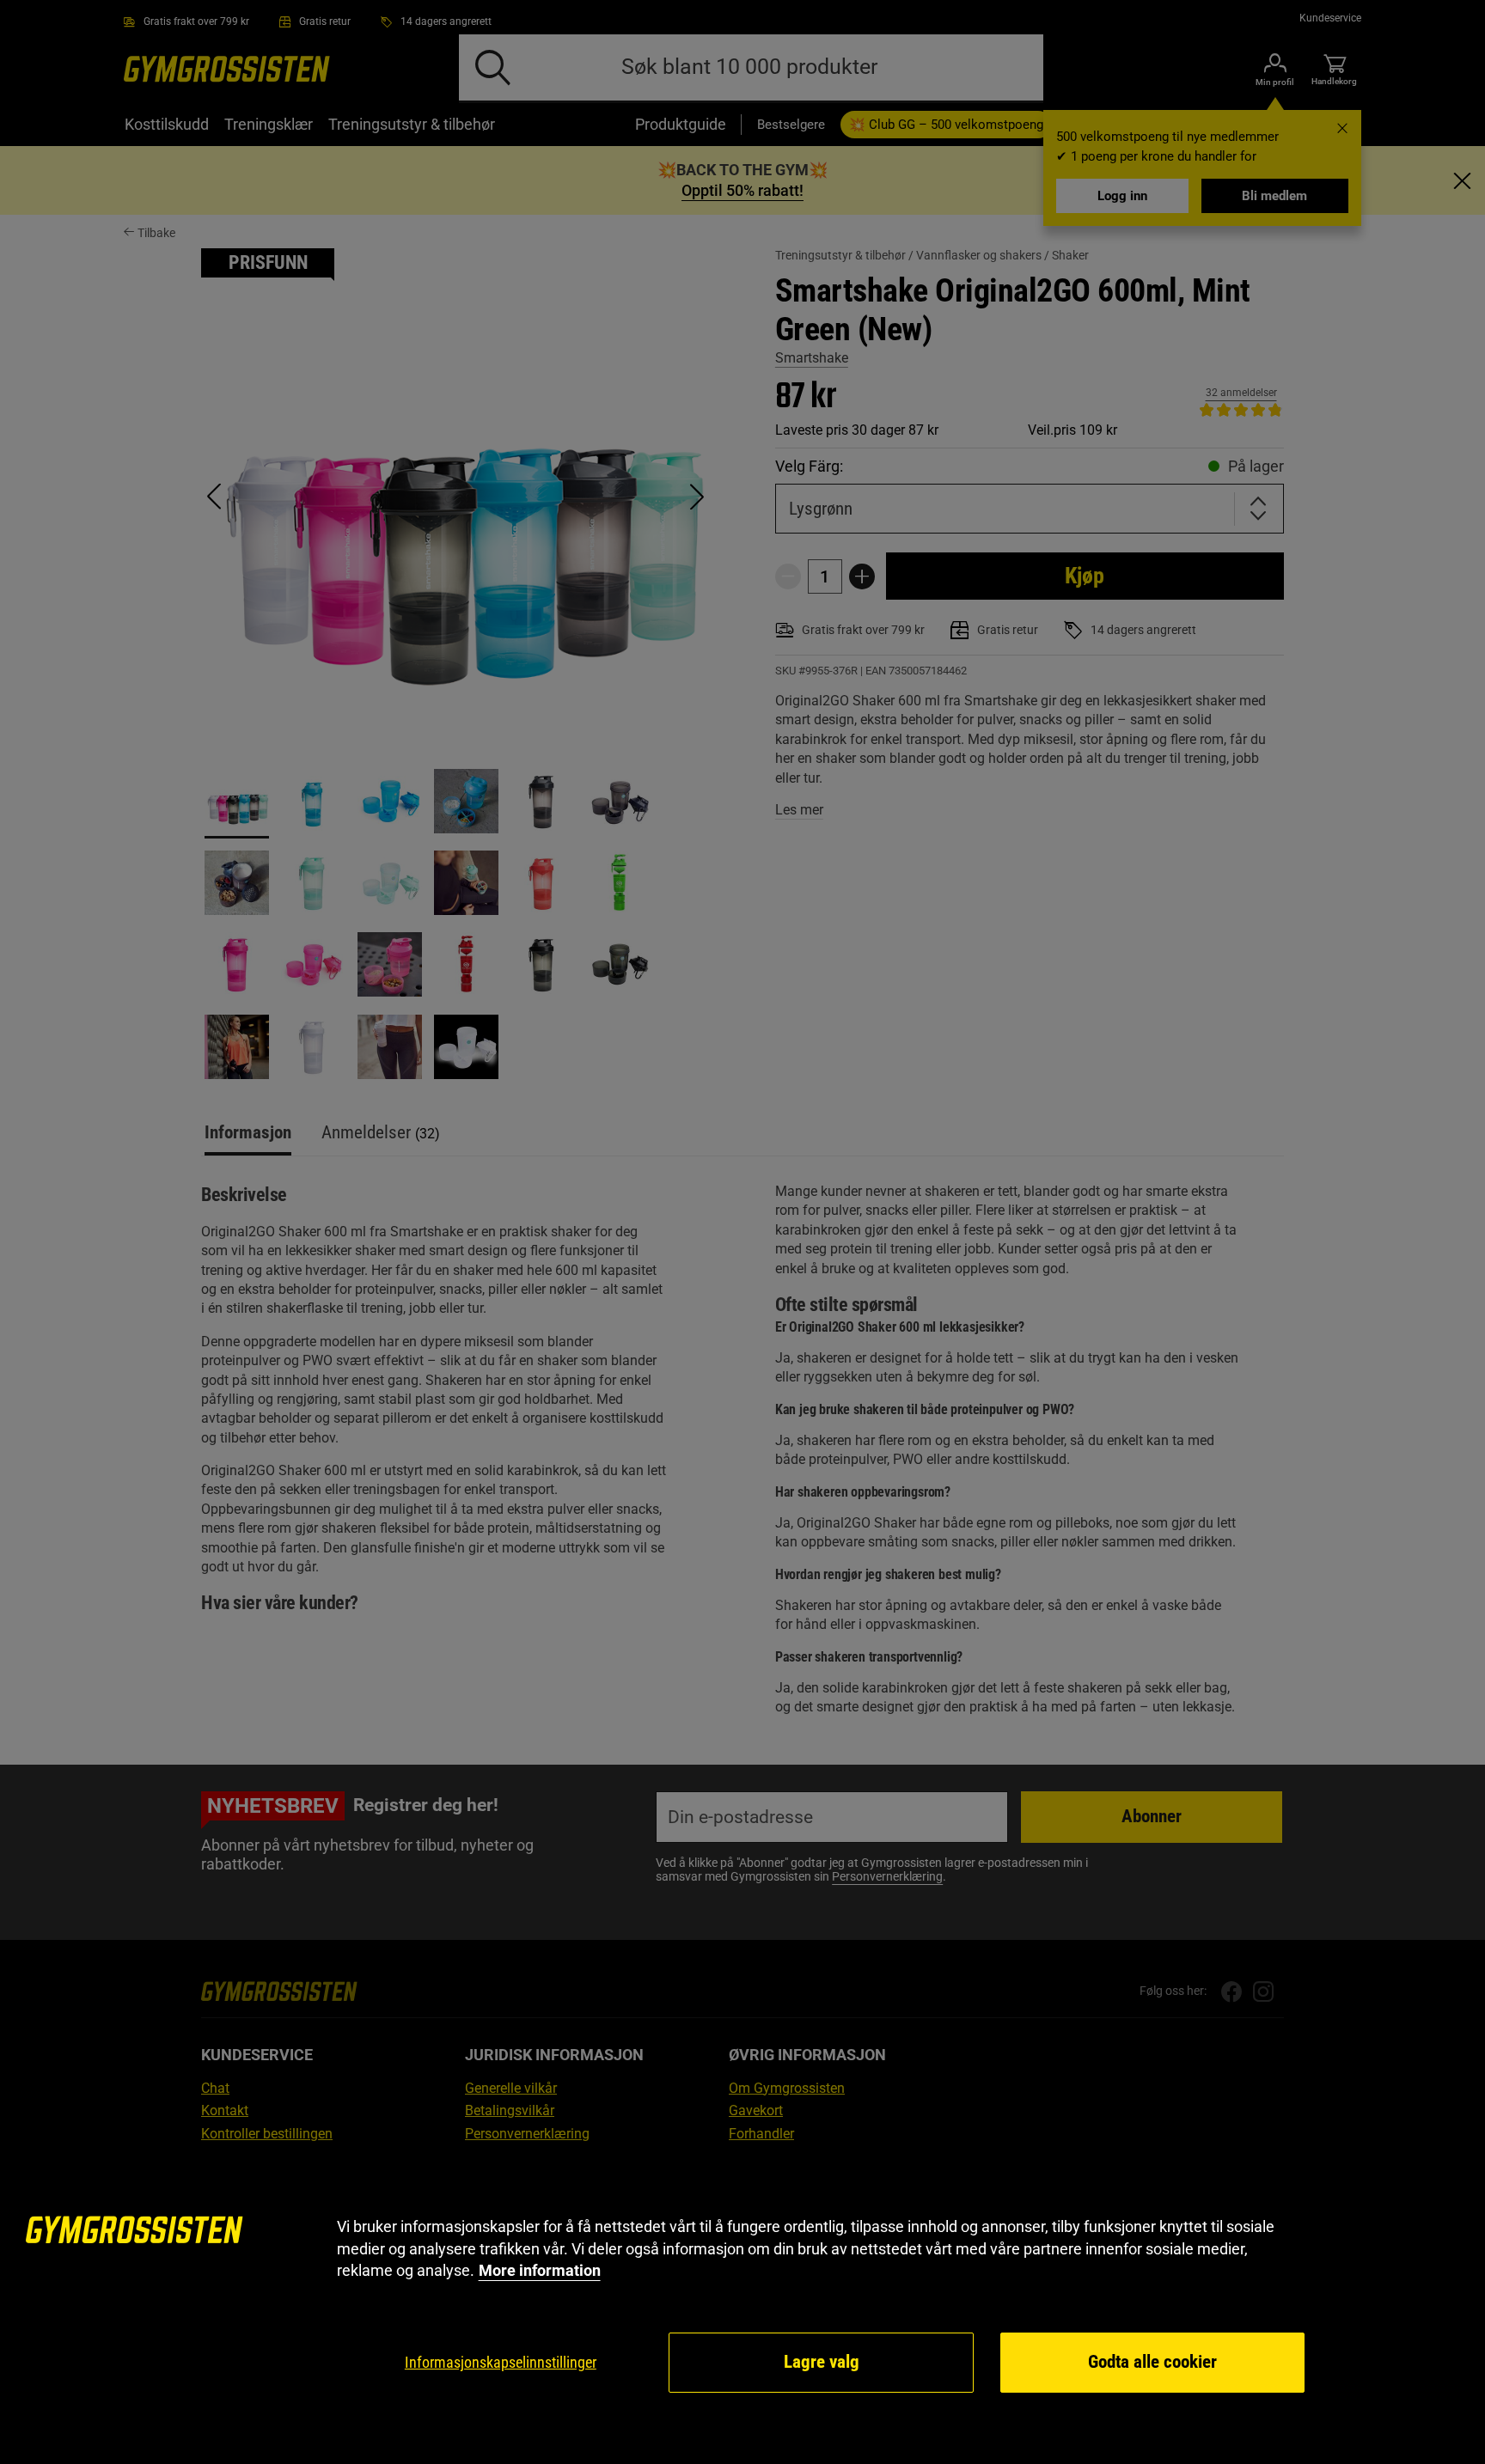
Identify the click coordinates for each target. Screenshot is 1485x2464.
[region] (742, 2305)
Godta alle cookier (1152, 2362)
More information (540, 2270)
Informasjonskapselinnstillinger (501, 2362)
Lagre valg (822, 2362)
